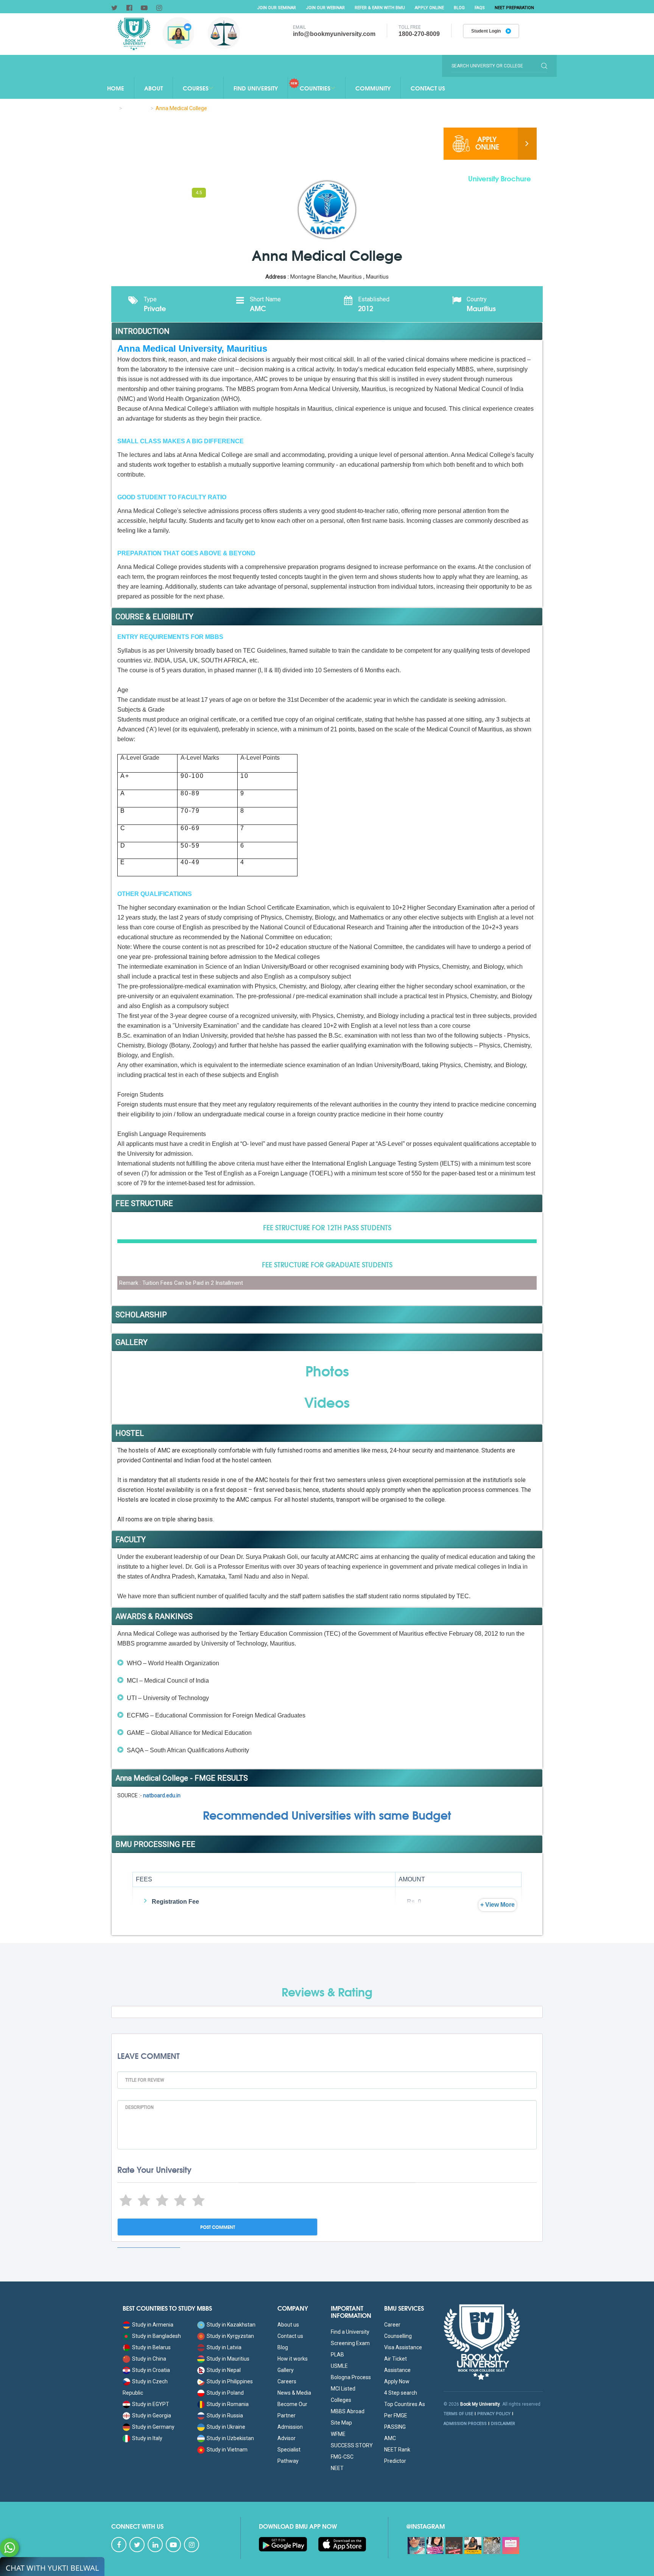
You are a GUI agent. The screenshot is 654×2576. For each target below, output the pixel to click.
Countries (315, 88)
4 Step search (401, 2393)
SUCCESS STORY (352, 2445)
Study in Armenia (153, 2325)
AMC (390, 2438)
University (136, 108)
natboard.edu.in (162, 1795)
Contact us (290, 2336)
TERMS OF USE (458, 2414)
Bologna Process (351, 2377)
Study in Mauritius (228, 2359)
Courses (196, 88)
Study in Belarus (151, 2347)
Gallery (286, 2370)
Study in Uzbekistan (230, 2438)
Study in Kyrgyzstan (230, 2336)
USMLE (339, 2366)
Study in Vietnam (227, 2450)
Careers (287, 2381)
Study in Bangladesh (156, 2336)
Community (373, 88)
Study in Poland (225, 2393)
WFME (338, 2434)
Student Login (487, 31)
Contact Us (428, 88)
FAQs (480, 8)
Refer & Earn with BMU (380, 8)
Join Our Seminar (276, 8)
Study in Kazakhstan (231, 2325)
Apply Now (397, 2381)
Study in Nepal (224, 2370)
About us (288, 2325)
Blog (459, 8)
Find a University (350, 2332)
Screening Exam (350, 2343)
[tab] (130, 192)
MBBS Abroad (348, 2411)
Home (116, 88)
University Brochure (500, 177)
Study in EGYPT (151, 2404)
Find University (256, 88)
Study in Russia (225, 2415)
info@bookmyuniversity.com (334, 34)
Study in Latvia (224, 2347)
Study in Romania (228, 2404)
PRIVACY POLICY (494, 2414)
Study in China (149, 2359)
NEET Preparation (514, 8)
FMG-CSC (342, 2457)
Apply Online (429, 8)
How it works (293, 2359)
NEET (337, 2468)
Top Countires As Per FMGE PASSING (405, 2415)
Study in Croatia (151, 2370)
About (153, 88)
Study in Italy (147, 2438)
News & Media (294, 2393)
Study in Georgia (152, 2415)
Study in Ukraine (226, 2427)
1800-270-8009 (419, 34)
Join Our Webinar (325, 8)
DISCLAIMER (503, 2424)
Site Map (341, 2423)
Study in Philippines (230, 2381)
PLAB (337, 2355)
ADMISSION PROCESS (465, 2424)
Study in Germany (153, 2427)
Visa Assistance (403, 2347)
